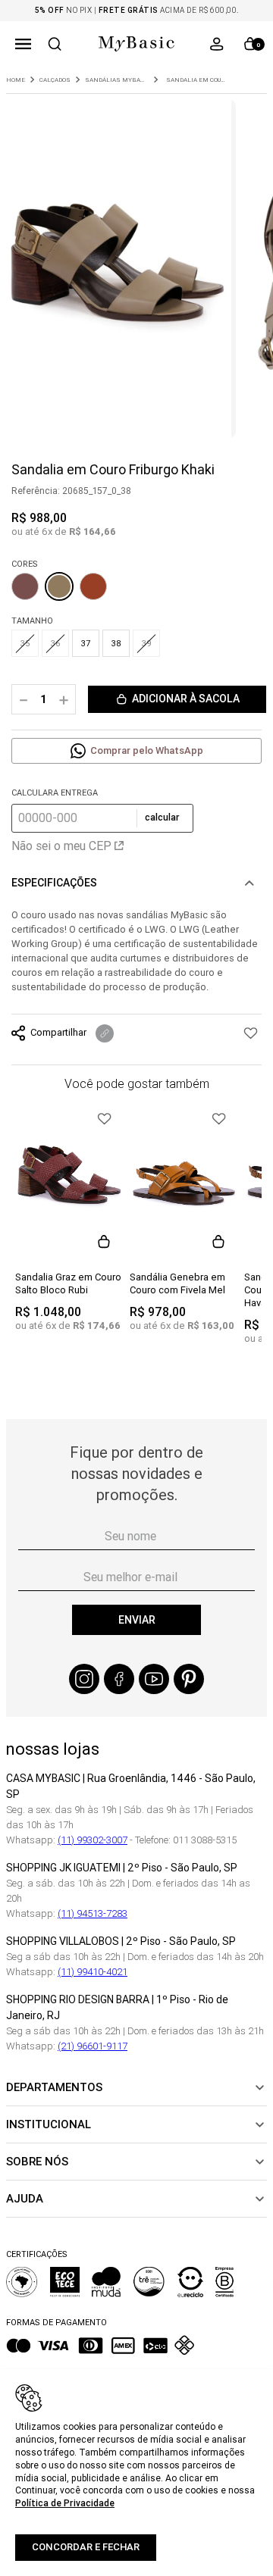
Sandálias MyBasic (115, 80)
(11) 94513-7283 (93, 1913)
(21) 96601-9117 (93, 2046)
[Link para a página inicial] (16, 80)
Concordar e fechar (86, 2547)
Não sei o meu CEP (61, 846)
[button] (23, 44)
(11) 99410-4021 (93, 1972)
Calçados (55, 80)
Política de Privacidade (65, 2503)
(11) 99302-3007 (93, 1840)
